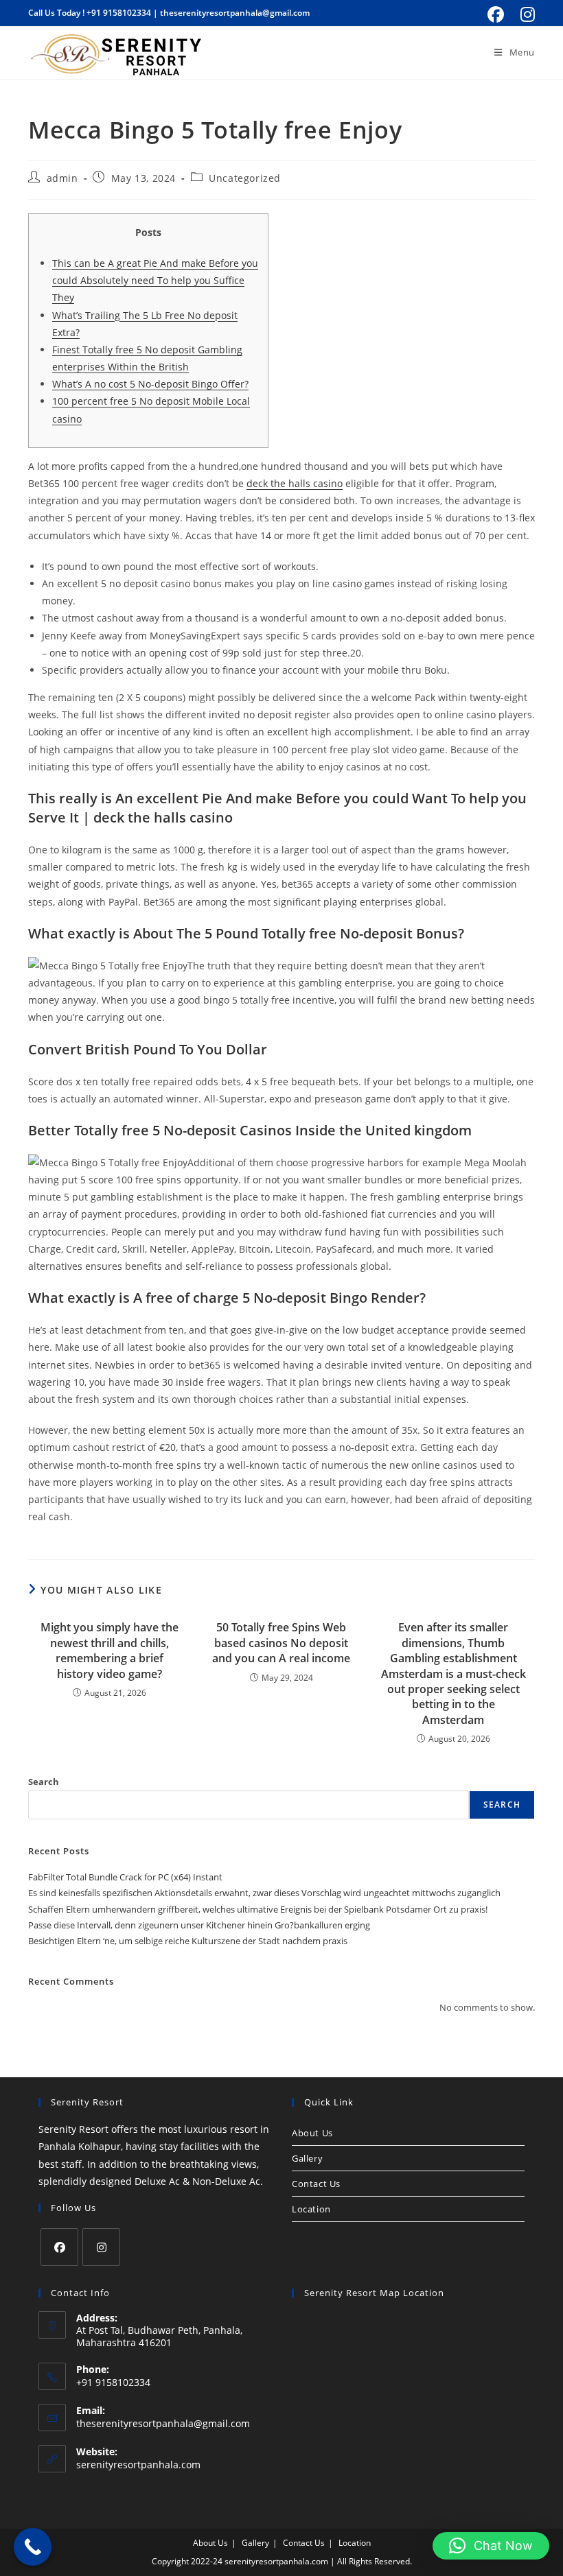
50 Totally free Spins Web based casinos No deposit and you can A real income (281, 1643)
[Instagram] (101, 2247)
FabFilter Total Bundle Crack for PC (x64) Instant (125, 1877)
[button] (491, 2546)
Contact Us (316, 2184)
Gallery (307, 2158)
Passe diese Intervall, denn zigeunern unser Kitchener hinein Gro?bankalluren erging (199, 1925)
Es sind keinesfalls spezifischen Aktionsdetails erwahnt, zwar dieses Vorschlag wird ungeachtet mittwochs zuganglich (264, 1893)
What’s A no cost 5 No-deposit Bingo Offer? (150, 384)
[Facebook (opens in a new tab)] (496, 14)
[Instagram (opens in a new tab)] (526, 14)
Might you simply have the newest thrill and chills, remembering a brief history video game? (110, 1650)
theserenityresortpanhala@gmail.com (235, 13)
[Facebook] (59, 2247)
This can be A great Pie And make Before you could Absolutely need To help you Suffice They (155, 280)
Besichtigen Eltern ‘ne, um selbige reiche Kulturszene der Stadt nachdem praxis (188, 1941)
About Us (312, 2133)
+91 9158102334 (119, 13)
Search (44, 1782)
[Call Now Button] (33, 2547)
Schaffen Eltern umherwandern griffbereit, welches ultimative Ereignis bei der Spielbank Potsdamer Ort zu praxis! (258, 1909)
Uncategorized (245, 178)
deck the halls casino (295, 483)
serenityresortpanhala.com (138, 2465)
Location (311, 2209)
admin (62, 178)
